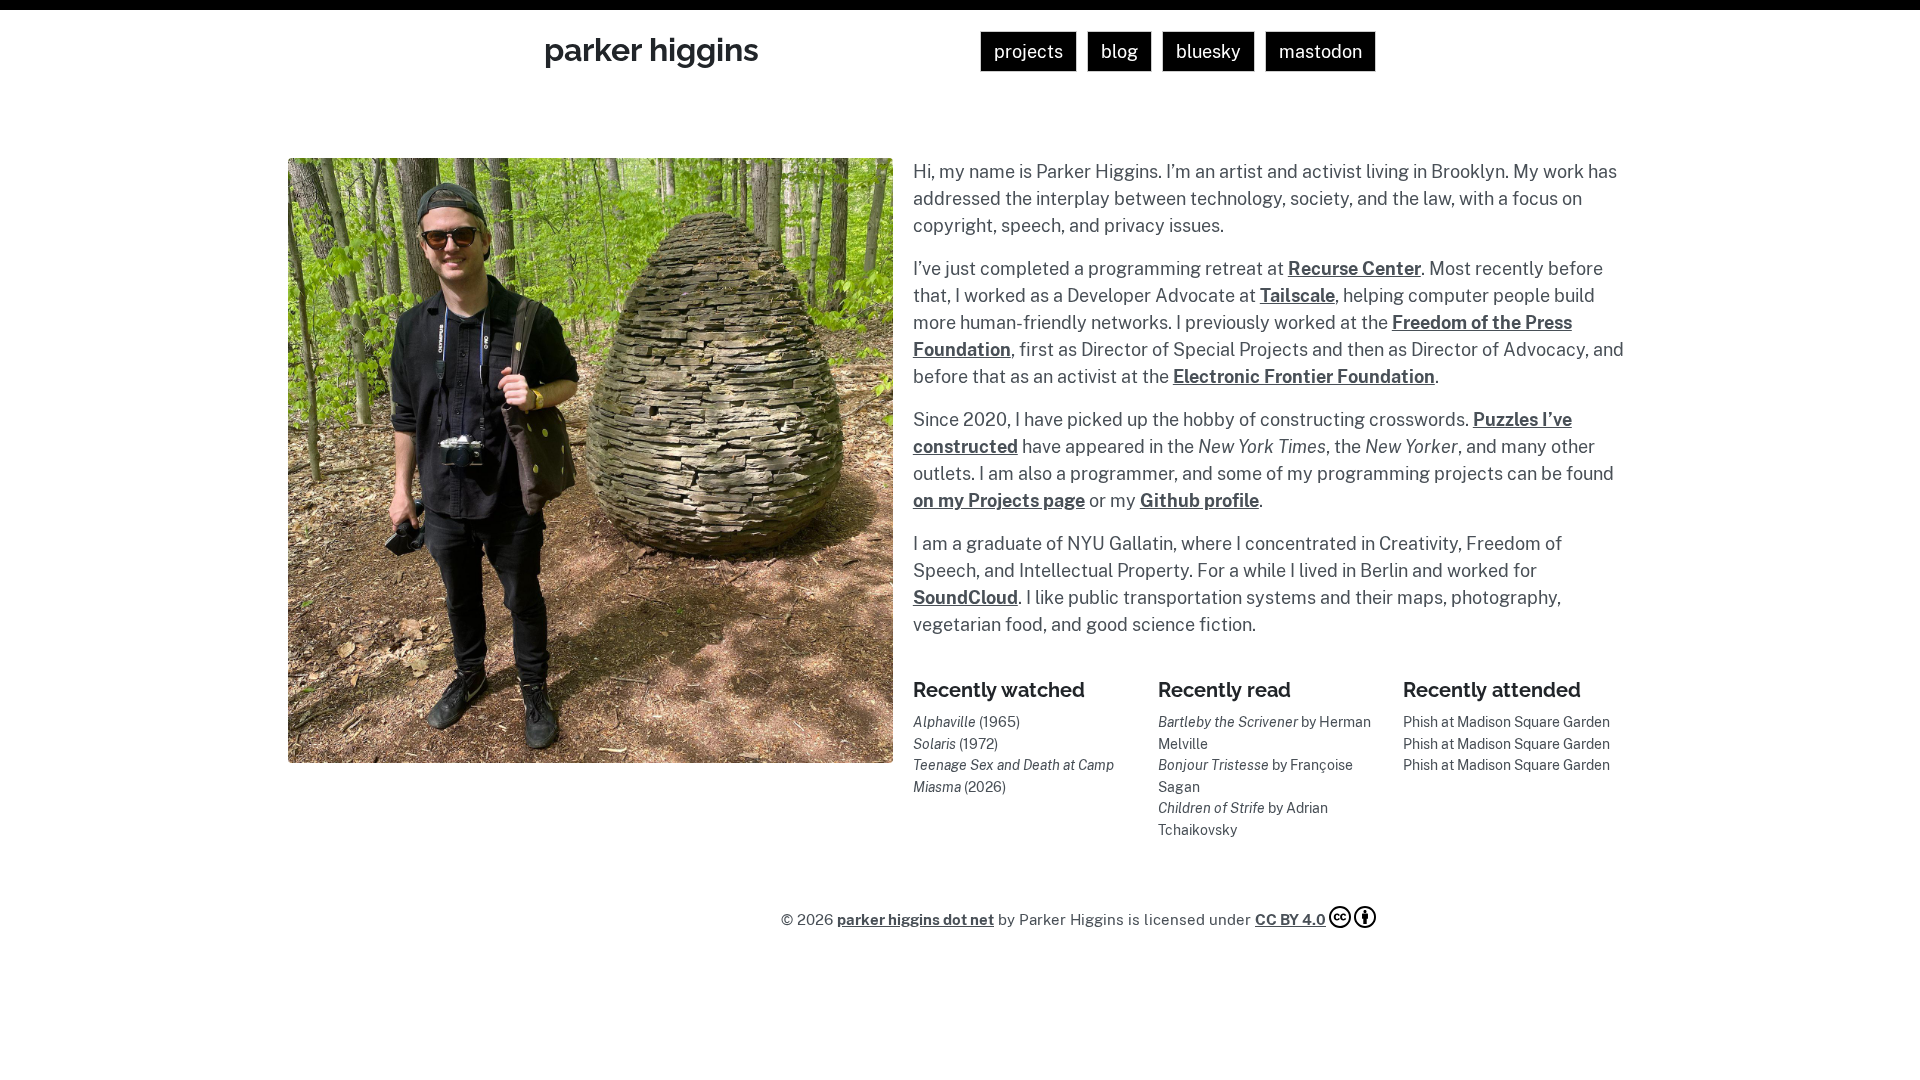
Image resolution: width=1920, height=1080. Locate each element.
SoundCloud (965, 597)
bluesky (1208, 51)
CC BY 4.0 (1290, 919)
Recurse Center (1354, 268)
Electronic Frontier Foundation (1304, 376)
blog (1119, 51)
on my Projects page (999, 500)
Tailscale (1297, 295)
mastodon (1320, 51)
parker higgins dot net (915, 919)
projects (1028, 51)
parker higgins (651, 49)
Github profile (1199, 500)
